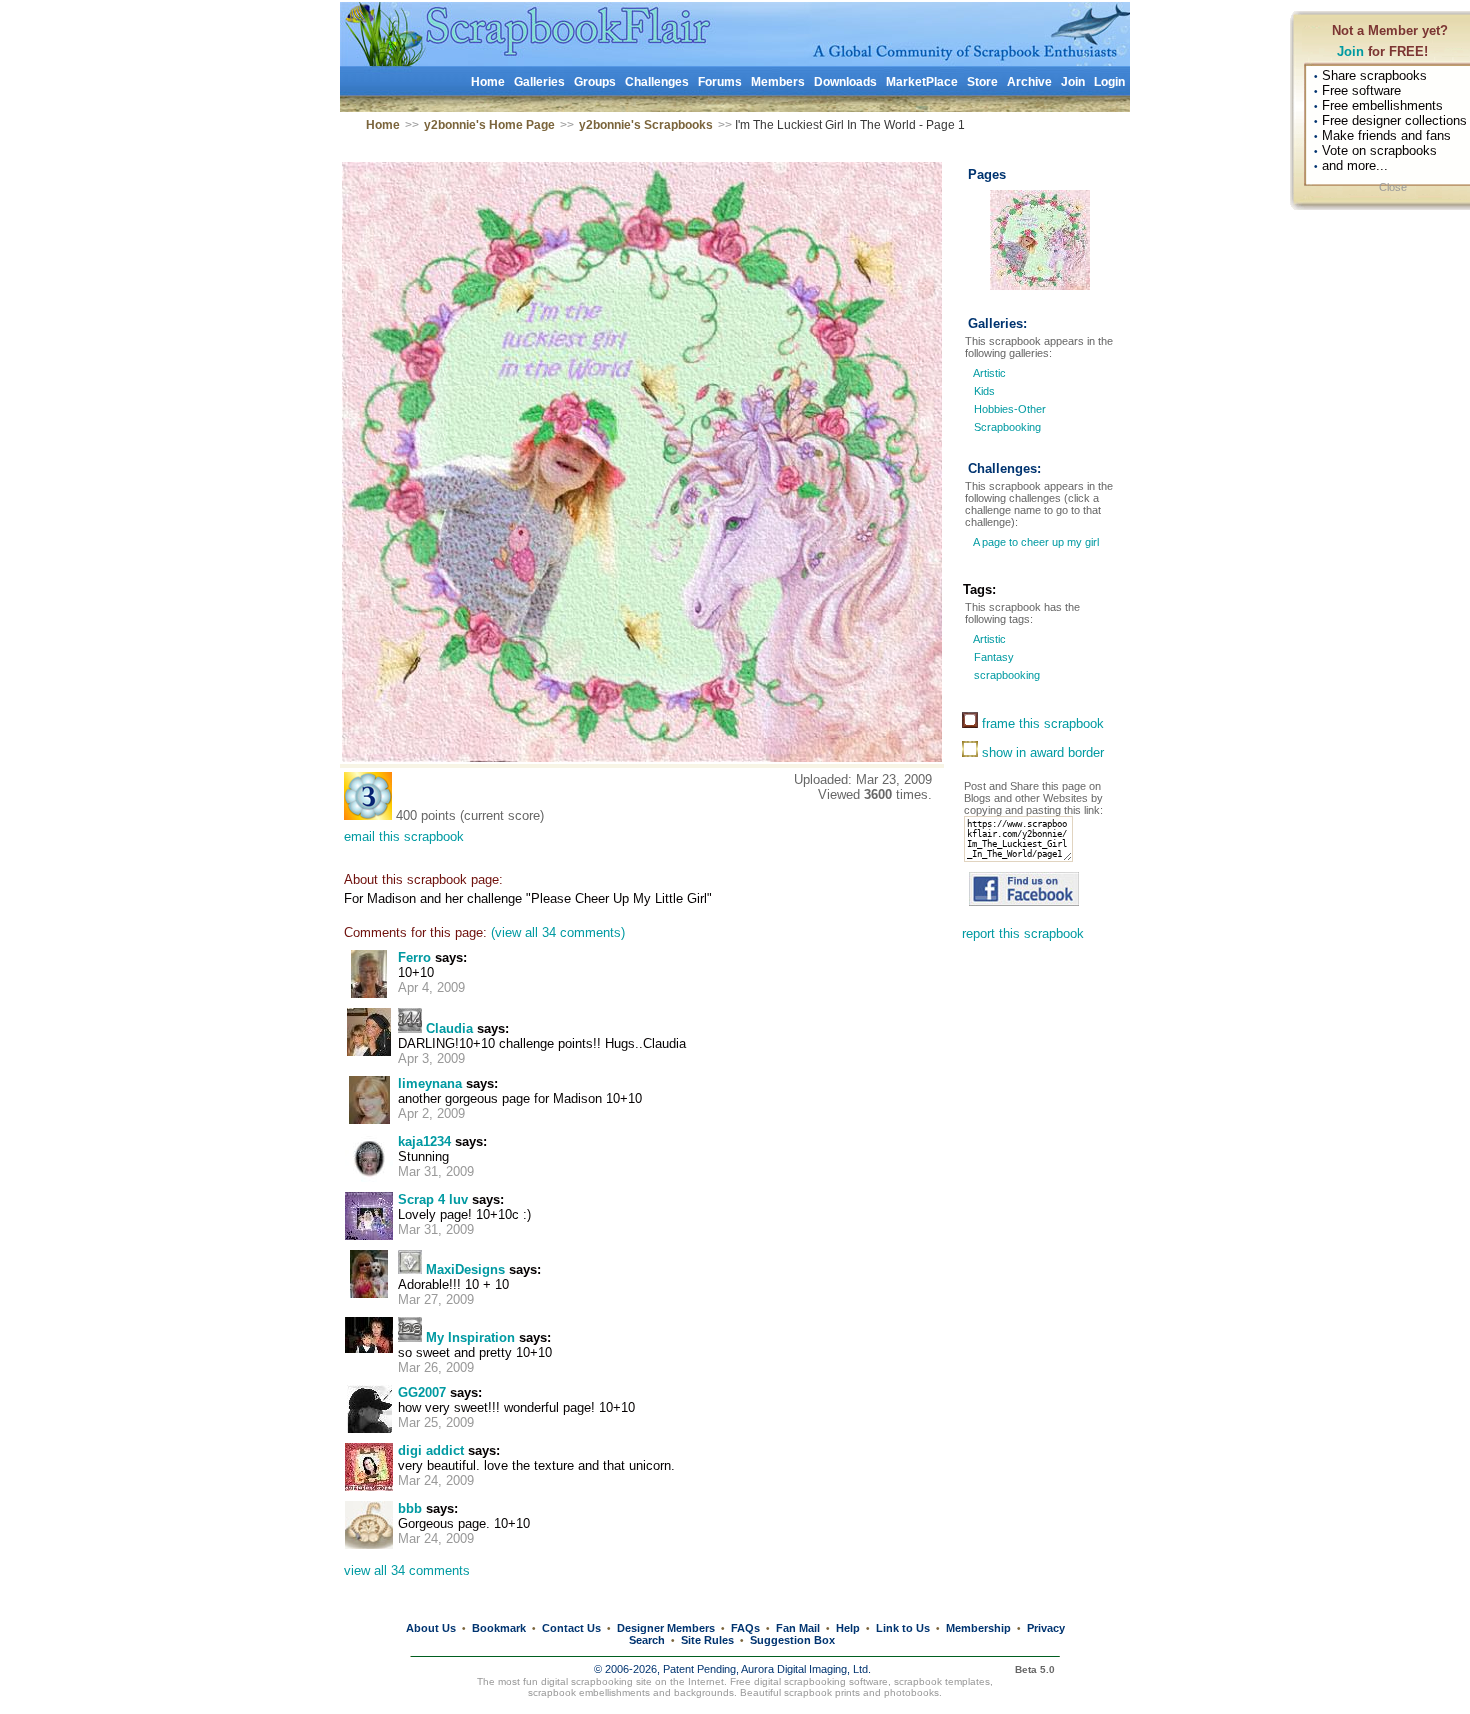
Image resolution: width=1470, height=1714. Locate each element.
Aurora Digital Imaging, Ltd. (806, 1669)
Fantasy (992, 657)
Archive (1029, 82)
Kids (984, 391)
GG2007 (422, 1392)
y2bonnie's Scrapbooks (646, 125)
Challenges (657, 82)
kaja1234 (424, 1141)
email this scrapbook (404, 836)
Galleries (539, 82)
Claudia (449, 1028)
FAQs (745, 1628)
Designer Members (666, 1628)
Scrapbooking (1007, 427)
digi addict (431, 1450)
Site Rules (707, 1640)
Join (1350, 51)
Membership (978, 1628)
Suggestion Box (792, 1640)
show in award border (1041, 752)
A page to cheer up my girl (1035, 542)
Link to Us (903, 1628)
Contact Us (571, 1628)
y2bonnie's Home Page (489, 125)
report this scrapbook (1023, 933)
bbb (410, 1508)
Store (982, 82)
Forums (720, 82)
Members (778, 82)
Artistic (989, 373)
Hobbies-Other (1010, 409)
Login (1109, 82)
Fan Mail (798, 1628)
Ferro (414, 957)
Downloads (845, 82)
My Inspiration (470, 1337)
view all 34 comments (407, 1570)
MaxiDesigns (465, 1269)
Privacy (1046, 1628)
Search (647, 1640)
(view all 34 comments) (558, 932)
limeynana (430, 1083)
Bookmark (499, 1628)
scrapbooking (1005, 675)
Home (488, 82)
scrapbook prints (822, 1692)
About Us (431, 1628)
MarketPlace (922, 82)
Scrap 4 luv (433, 1199)
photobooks (911, 1692)
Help (848, 1628)
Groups (595, 82)
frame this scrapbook (1041, 723)
